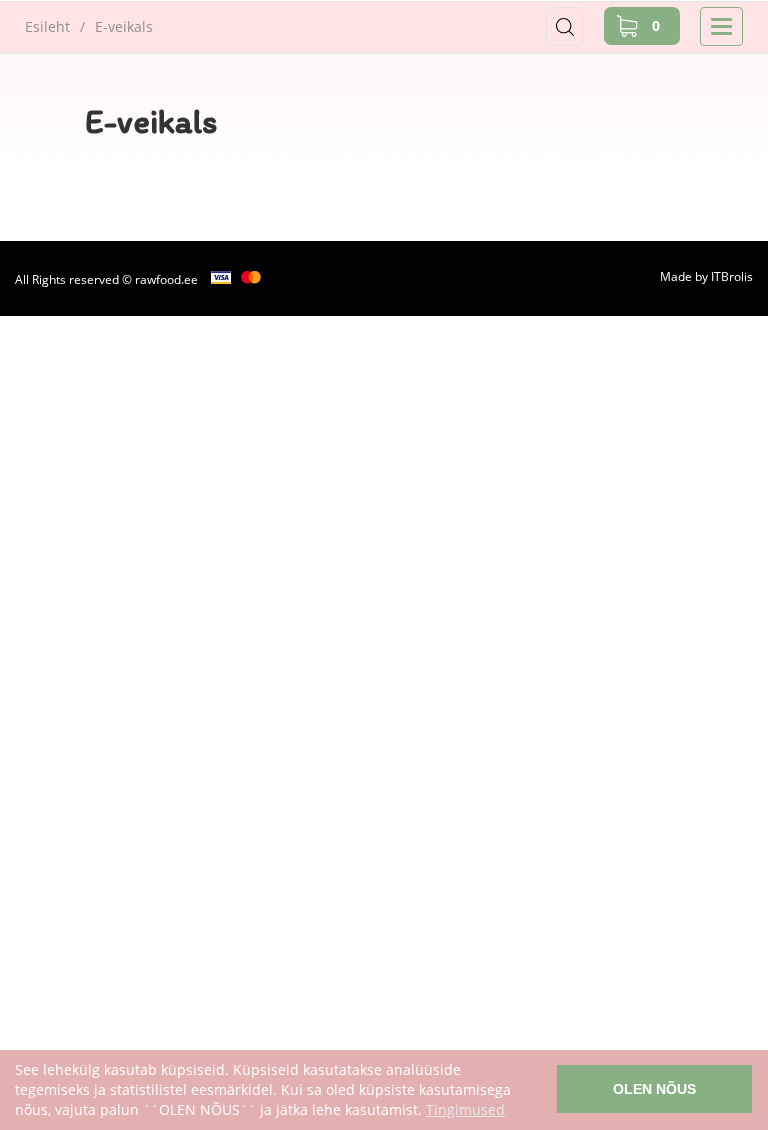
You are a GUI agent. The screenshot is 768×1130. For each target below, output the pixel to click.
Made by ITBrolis (706, 277)
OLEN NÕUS (654, 1089)
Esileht (47, 26)
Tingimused (465, 1109)
